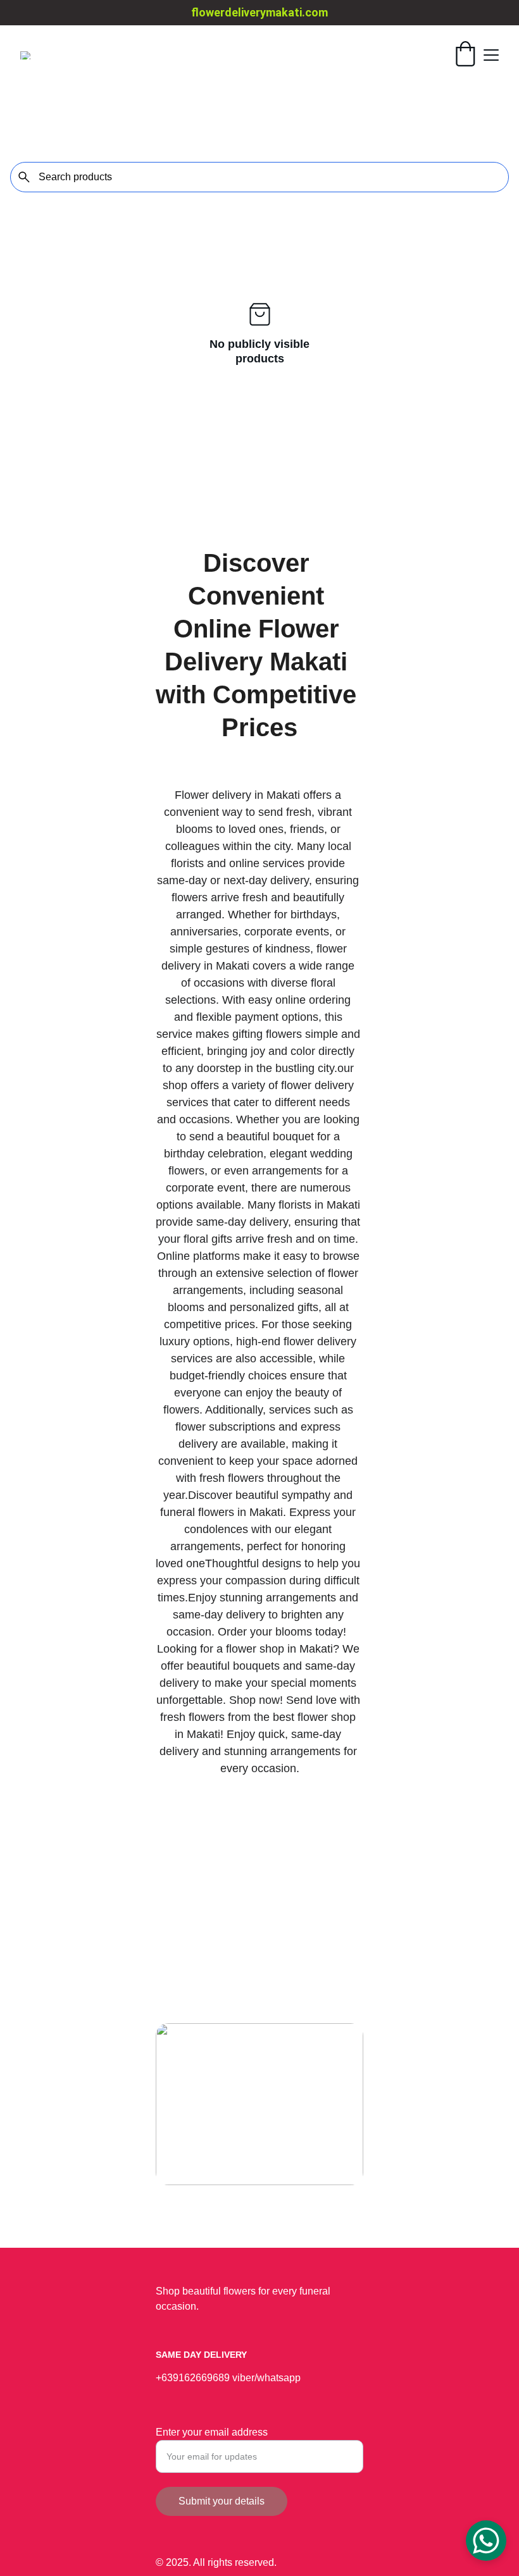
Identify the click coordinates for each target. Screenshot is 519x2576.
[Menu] (491, 55)
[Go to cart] (465, 55)
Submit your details (222, 2501)
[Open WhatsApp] (486, 2541)
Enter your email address (212, 2432)
